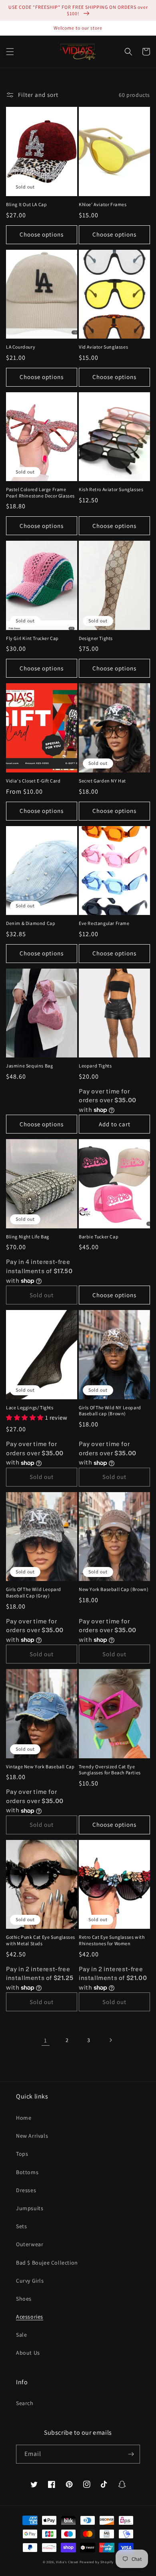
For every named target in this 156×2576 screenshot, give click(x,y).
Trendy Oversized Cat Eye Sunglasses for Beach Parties (110, 1770)
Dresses (26, 2190)
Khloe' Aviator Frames (103, 204)
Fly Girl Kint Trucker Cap (32, 638)
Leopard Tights (95, 1066)
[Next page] (110, 2040)
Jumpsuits (30, 2208)
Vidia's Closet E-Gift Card (33, 781)
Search (25, 2403)
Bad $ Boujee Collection (47, 2263)
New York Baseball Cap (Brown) (114, 1589)
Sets (21, 2226)
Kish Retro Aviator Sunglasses (111, 489)
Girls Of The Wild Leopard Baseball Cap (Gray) (34, 1592)
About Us (28, 2353)
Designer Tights (96, 638)
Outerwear (30, 2244)
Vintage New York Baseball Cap (40, 1766)
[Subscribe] (131, 2454)
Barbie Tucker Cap (99, 1237)
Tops (22, 2154)
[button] (10, 52)
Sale (21, 2335)
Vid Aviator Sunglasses (103, 347)
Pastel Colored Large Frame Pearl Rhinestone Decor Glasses (40, 493)
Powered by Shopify (97, 2562)
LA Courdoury (21, 347)
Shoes (24, 2299)
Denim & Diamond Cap (31, 923)
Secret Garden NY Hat (102, 781)
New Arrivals (32, 2136)
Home (24, 2118)
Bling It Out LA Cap (26, 204)
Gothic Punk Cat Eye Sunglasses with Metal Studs (41, 1940)
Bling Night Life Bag (28, 1237)
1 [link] (46, 2040)
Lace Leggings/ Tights (30, 1407)
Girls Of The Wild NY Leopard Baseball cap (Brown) (110, 1411)
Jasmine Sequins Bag (29, 1066)
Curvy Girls (30, 2281)
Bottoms (27, 2172)
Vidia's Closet (67, 2562)
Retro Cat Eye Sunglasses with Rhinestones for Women (112, 1940)
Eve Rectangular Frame (104, 923)
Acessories (30, 2317)
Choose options (42, 234)
